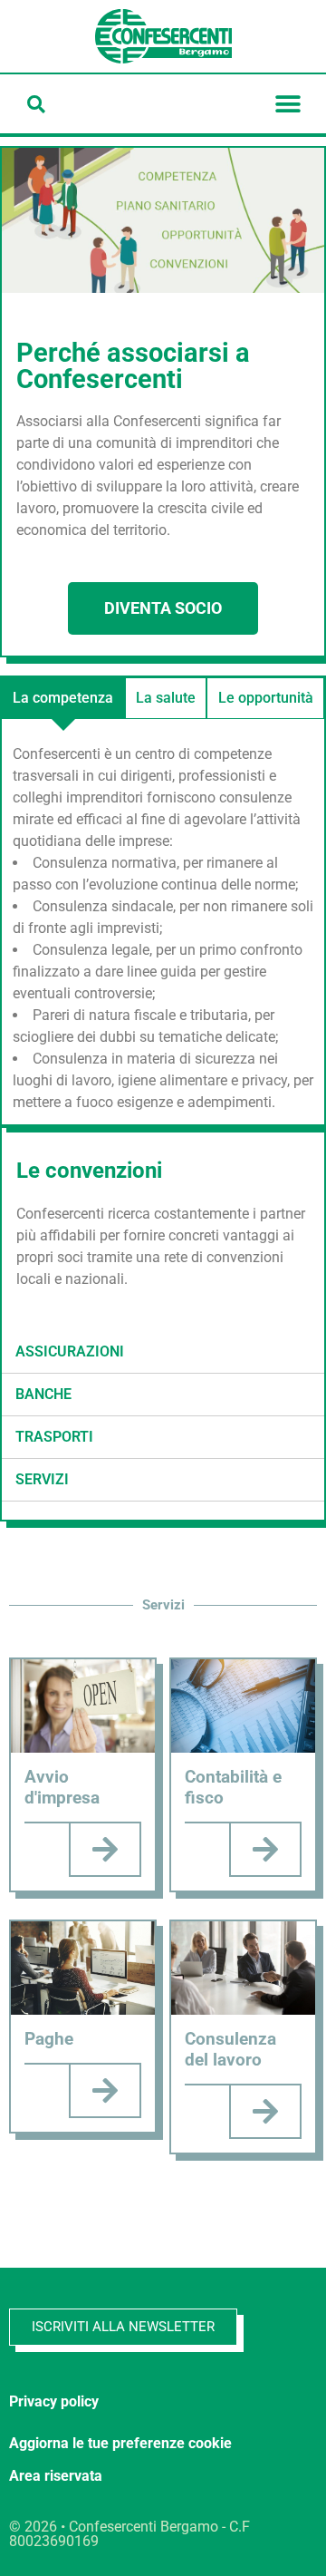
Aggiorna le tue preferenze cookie (120, 2443)
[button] (36, 104)
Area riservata (56, 2476)
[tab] (63, 698)
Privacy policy (54, 2401)
